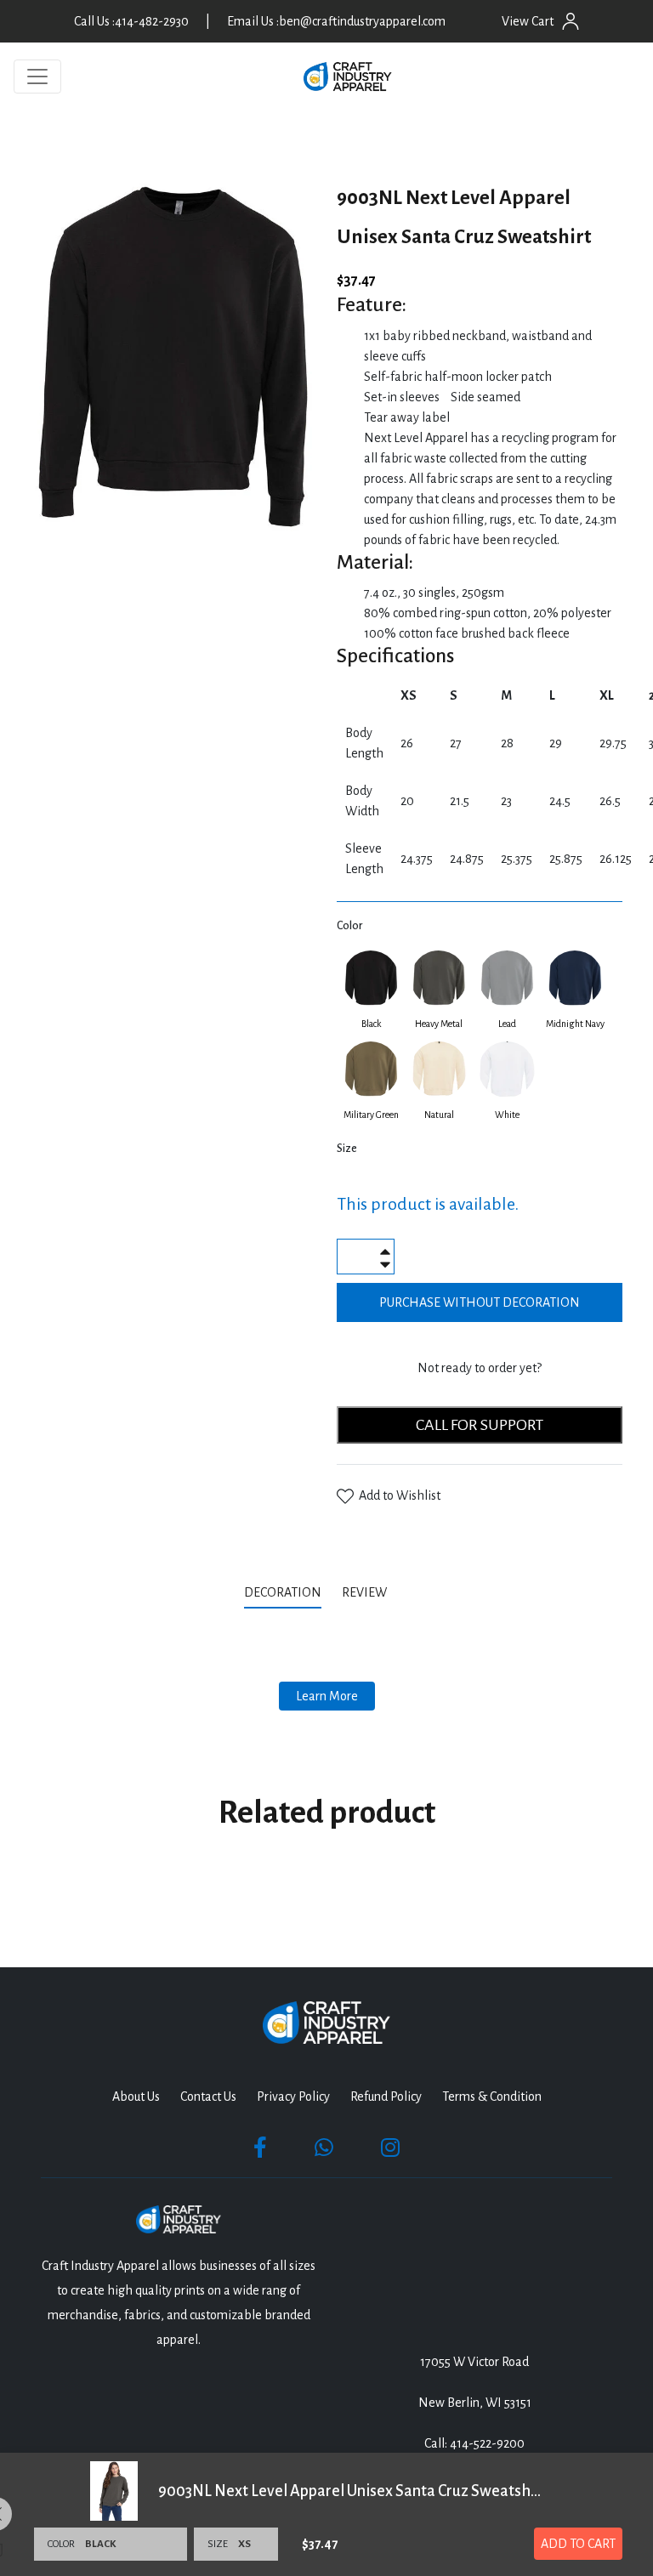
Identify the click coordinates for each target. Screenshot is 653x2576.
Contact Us (208, 2097)
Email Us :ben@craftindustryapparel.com (336, 21)
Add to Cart (578, 2544)
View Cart (528, 21)
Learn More (327, 1696)
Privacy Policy (293, 2097)
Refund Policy (386, 2097)
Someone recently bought (291, 2328)
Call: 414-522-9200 (474, 2443)
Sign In (571, 21)
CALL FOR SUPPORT (480, 1425)
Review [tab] (366, 1592)
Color (349, 926)
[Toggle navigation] (37, 77)
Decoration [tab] (283, 1592)
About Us (136, 2097)
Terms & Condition (492, 2097)
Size (347, 1149)
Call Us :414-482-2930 (131, 21)
